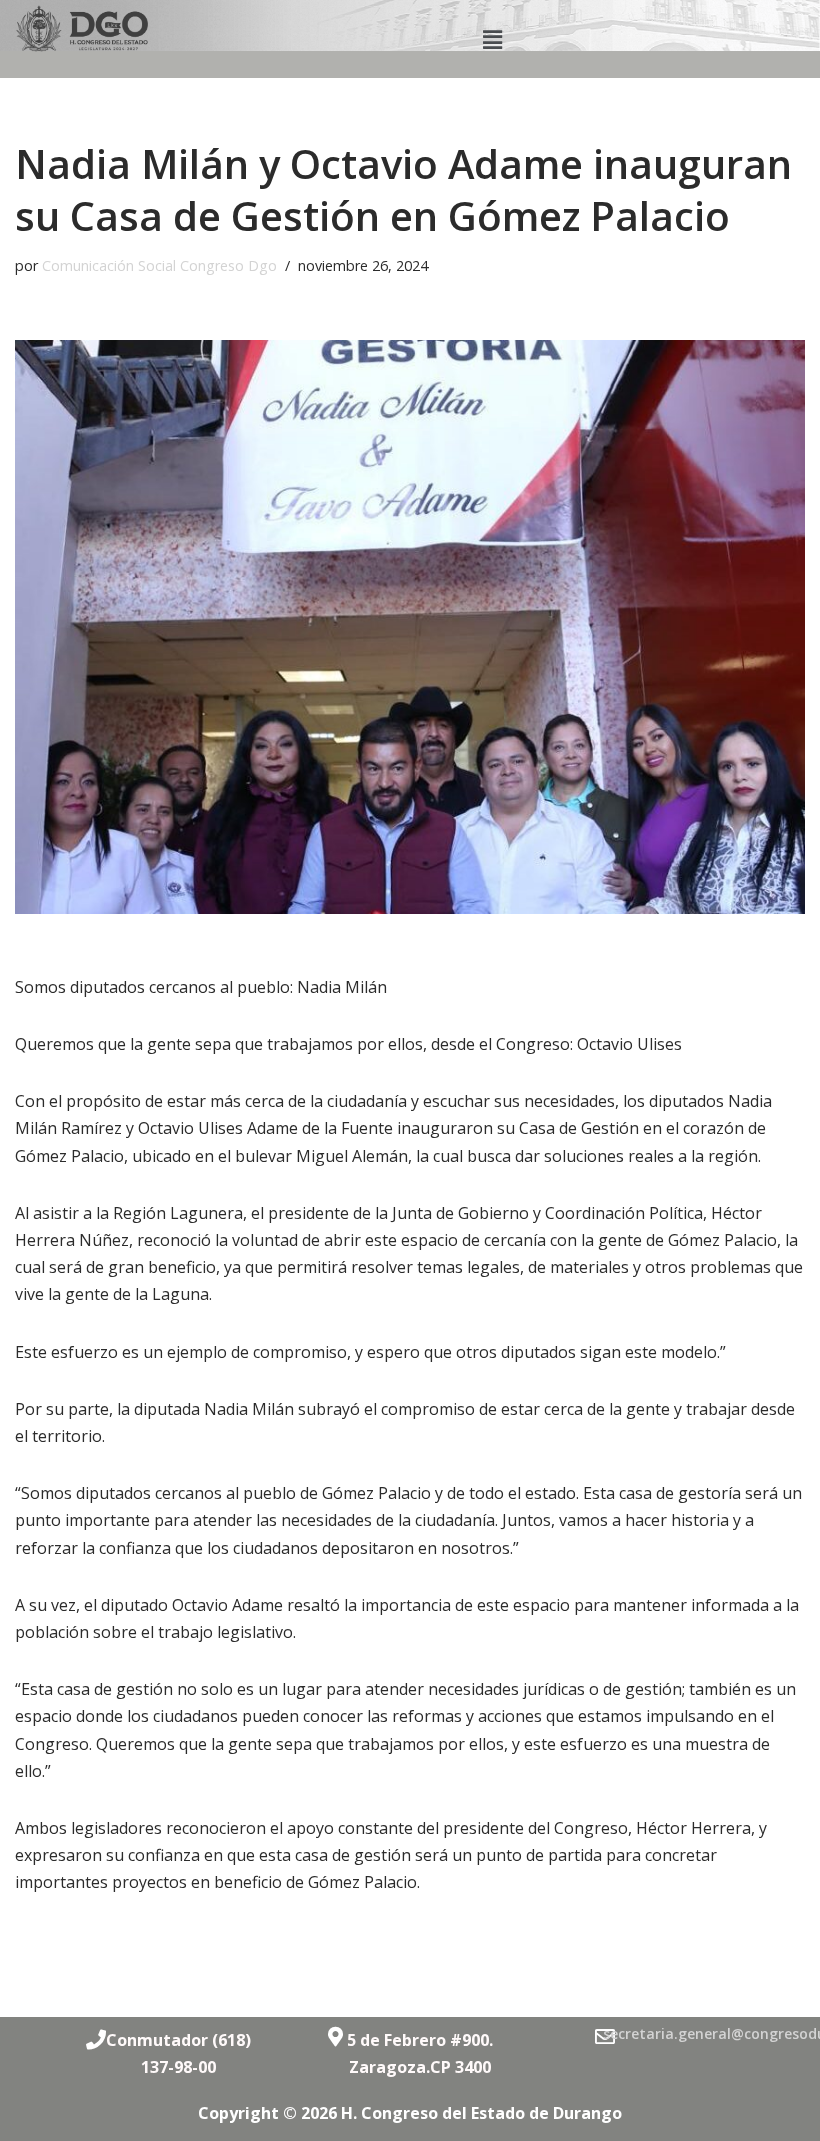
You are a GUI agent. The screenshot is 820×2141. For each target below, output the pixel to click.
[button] (492, 39)
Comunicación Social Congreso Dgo (159, 265)
